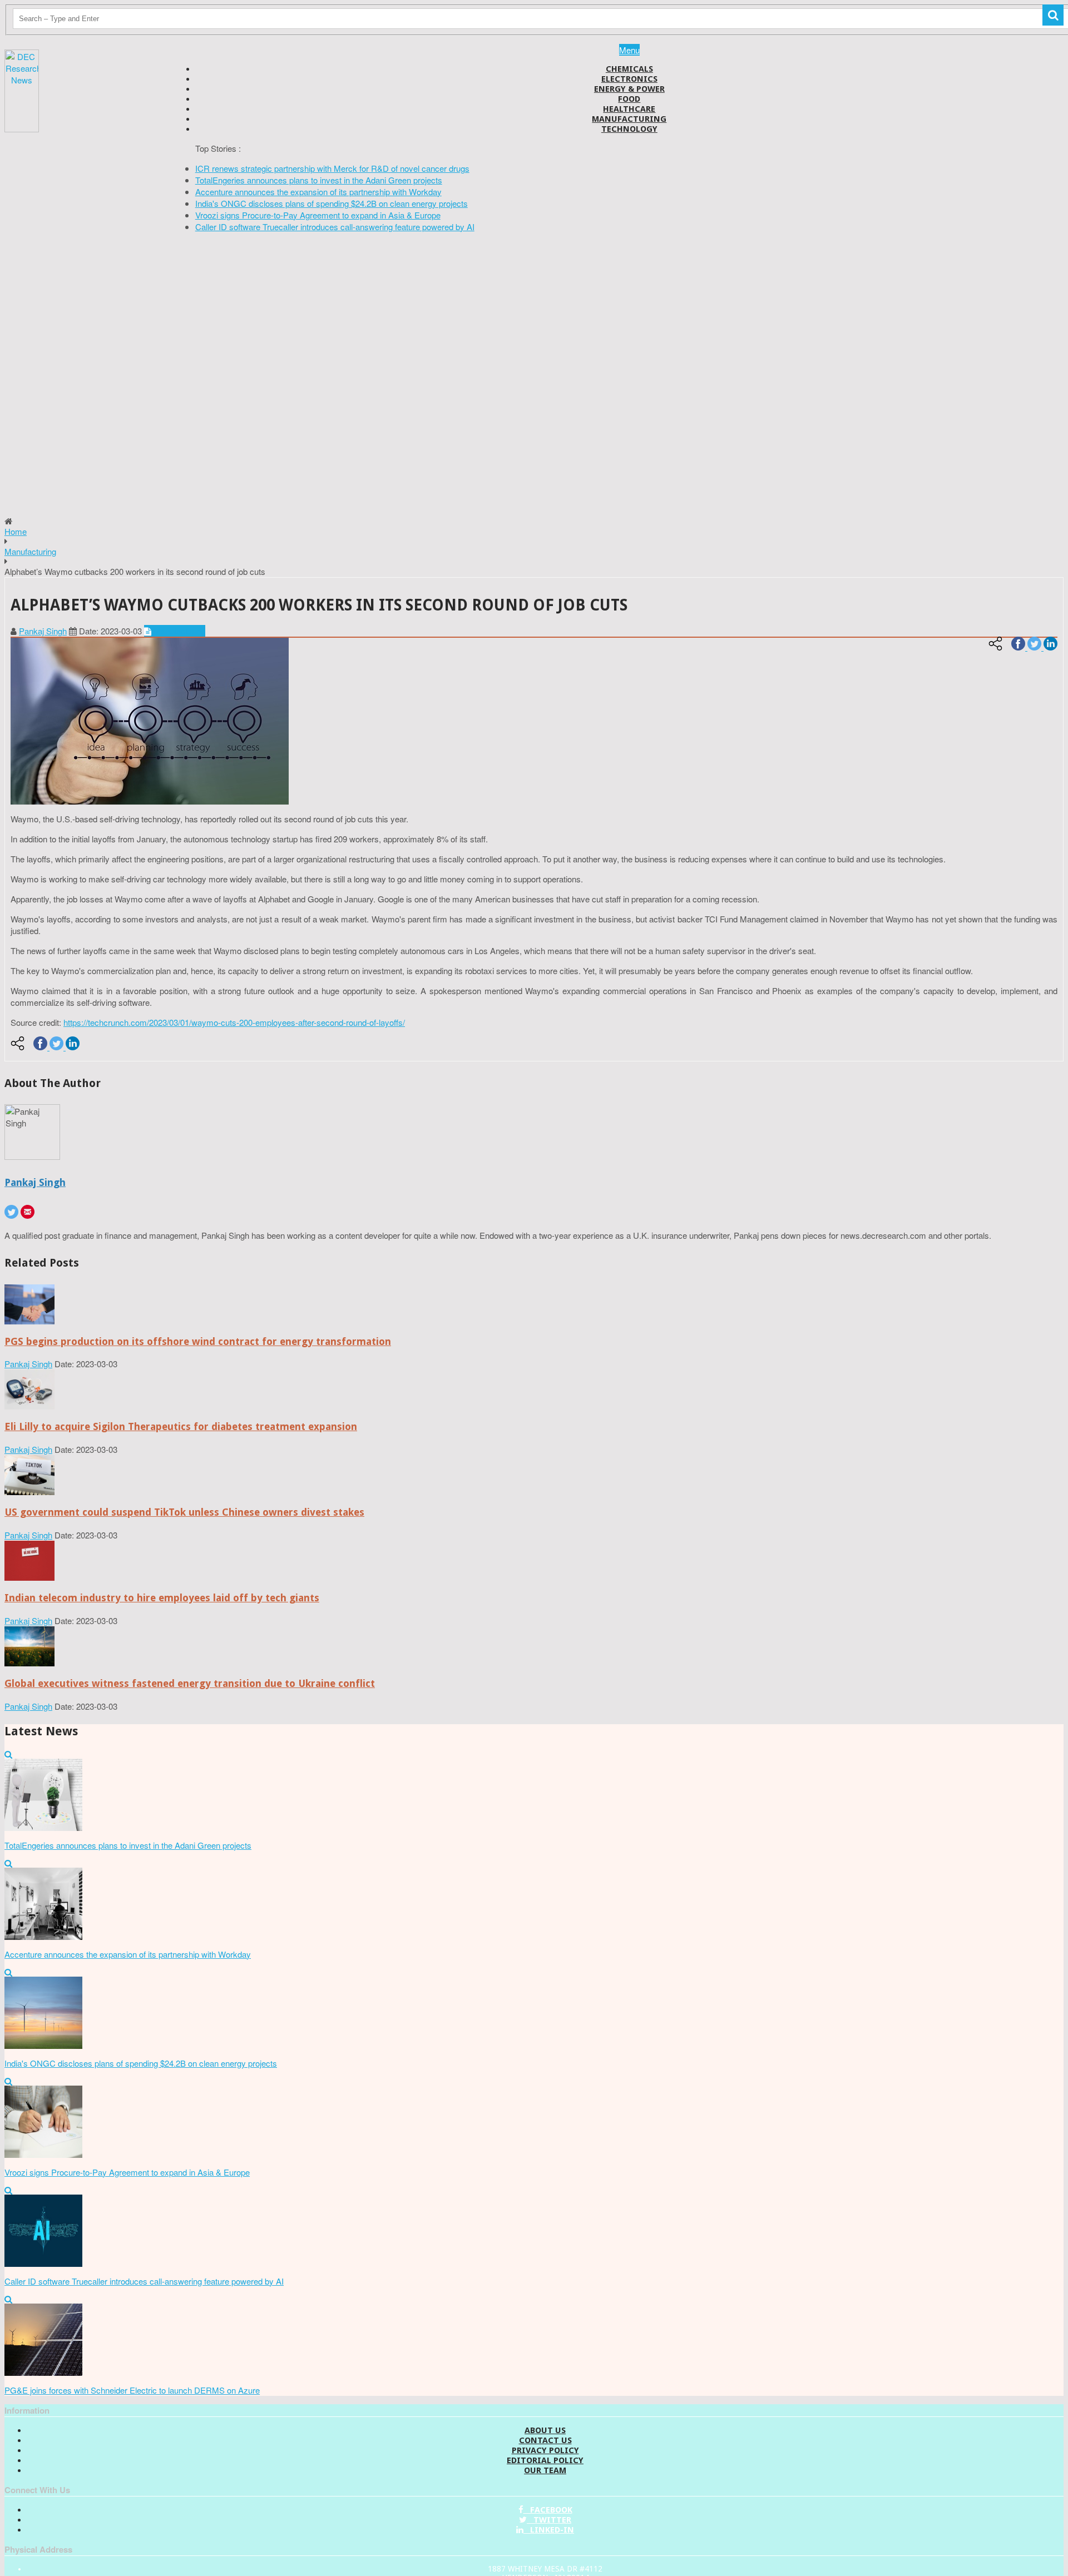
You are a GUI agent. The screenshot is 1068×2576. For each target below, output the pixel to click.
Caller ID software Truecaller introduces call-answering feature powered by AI (335, 227)
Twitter (549, 2520)
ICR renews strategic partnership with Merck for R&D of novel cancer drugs (332, 168)
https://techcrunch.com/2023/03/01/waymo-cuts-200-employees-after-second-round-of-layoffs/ (234, 1022)
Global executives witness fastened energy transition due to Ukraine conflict (190, 1683)
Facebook (548, 2510)
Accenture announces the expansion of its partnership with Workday (318, 192)
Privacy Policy (545, 2450)
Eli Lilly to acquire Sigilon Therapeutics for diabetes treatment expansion (181, 1426)
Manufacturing (629, 119)
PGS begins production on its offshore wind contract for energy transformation (198, 1341)
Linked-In (549, 2530)
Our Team (545, 2470)
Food (629, 99)
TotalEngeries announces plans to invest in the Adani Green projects (319, 180)
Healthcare (629, 109)
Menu (629, 50)
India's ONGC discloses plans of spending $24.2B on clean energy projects (332, 203)
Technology (629, 129)
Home (16, 531)
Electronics (629, 79)
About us (545, 2430)
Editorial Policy (545, 2460)
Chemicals (629, 69)
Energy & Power (629, 89)
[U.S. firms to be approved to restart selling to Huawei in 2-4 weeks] (29, 1321)
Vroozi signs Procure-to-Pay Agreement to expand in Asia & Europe (318, 215)
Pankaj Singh (43, 631)
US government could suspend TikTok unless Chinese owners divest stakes (184, 1512)
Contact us (545, 2440)
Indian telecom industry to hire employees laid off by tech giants (162, 1598)
